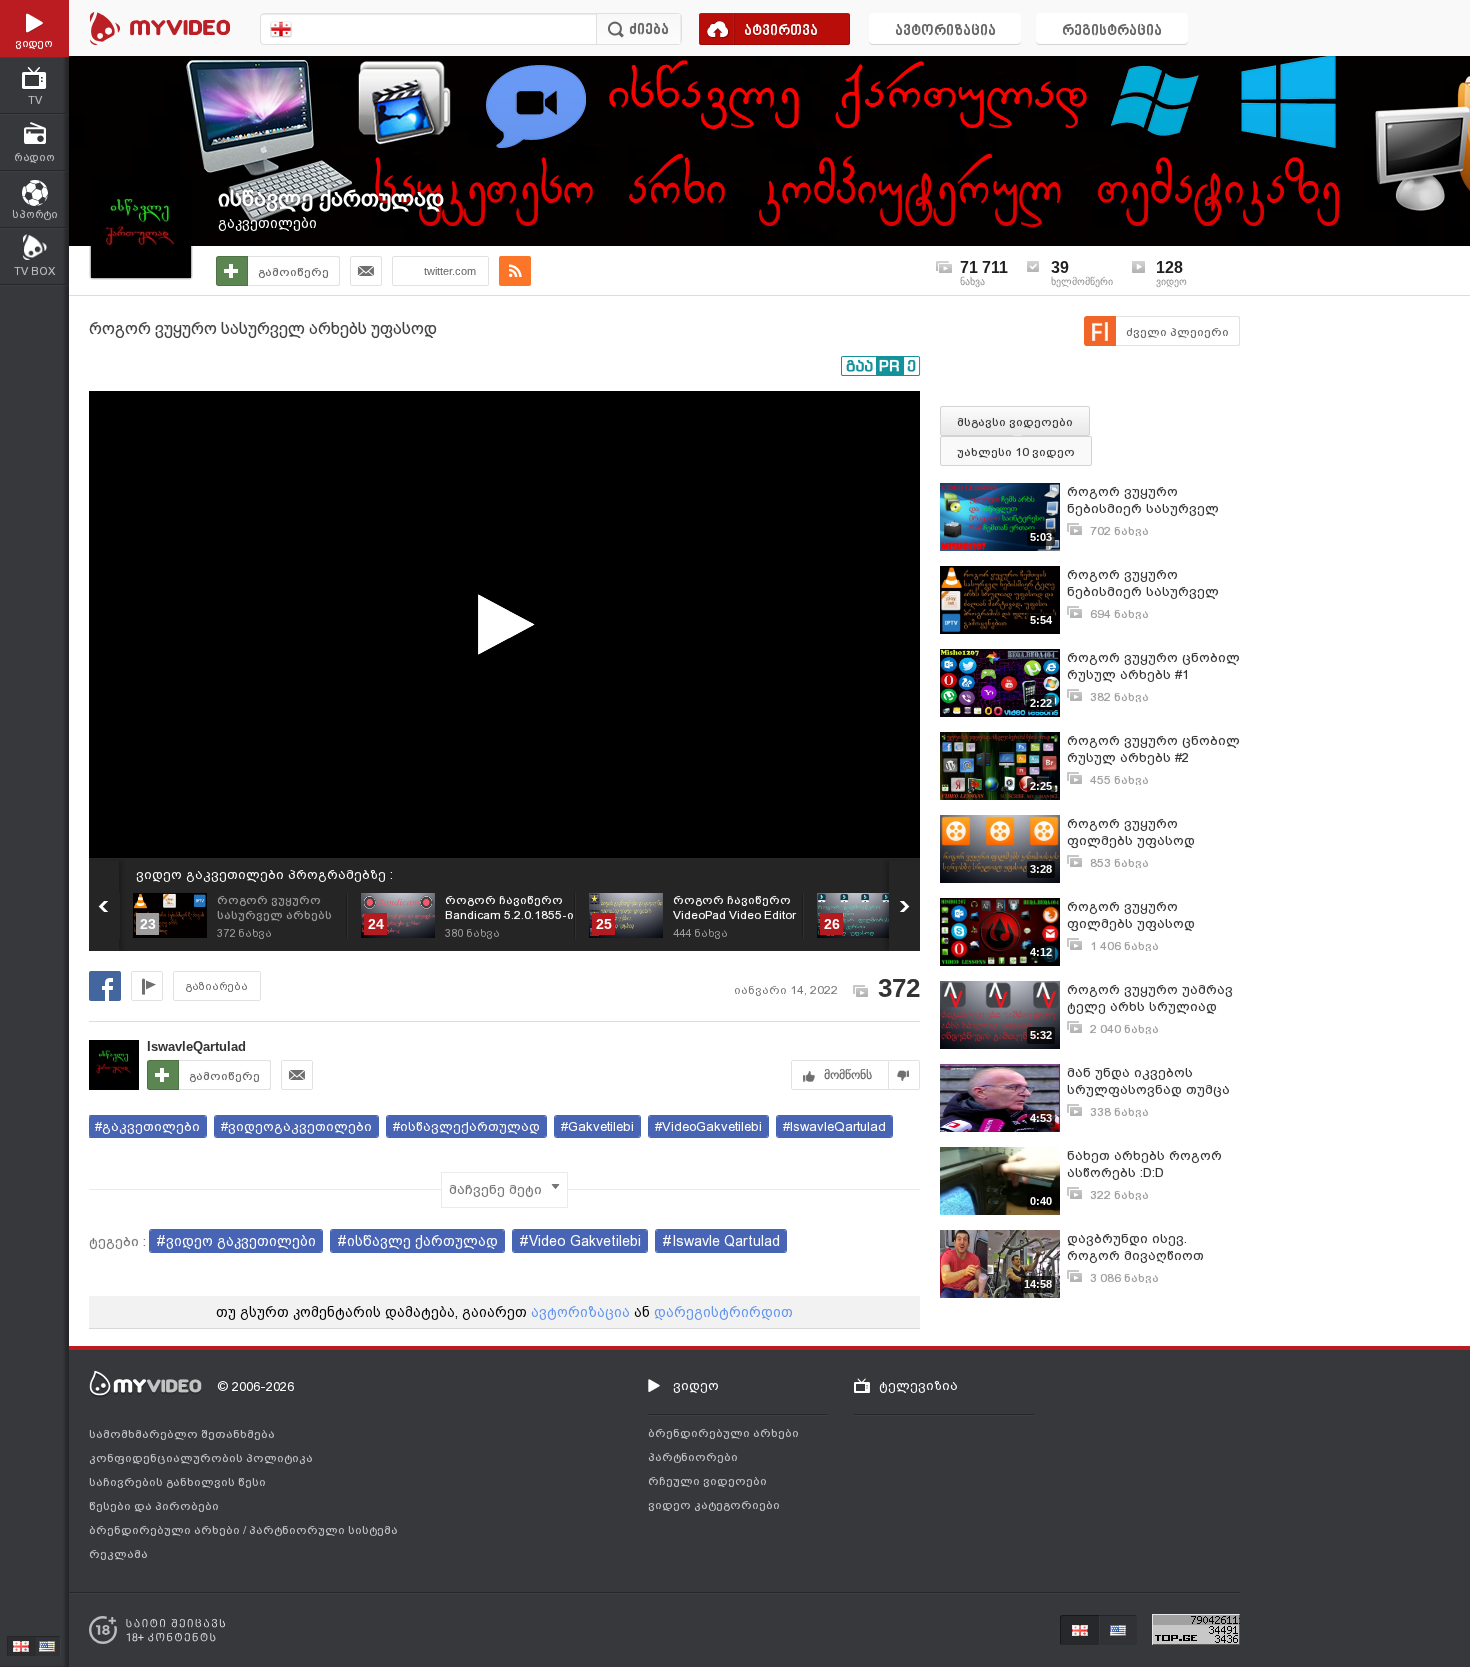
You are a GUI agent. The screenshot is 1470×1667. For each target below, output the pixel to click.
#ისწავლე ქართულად (417, 1241)
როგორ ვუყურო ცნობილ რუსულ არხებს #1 (1153, 666)
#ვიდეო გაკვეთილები (236, 1241)
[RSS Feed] (515, 271)
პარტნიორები (693, 1457)
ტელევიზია (918, 1385)
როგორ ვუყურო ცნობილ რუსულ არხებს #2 (1153, 749)
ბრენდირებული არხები (166, 1530)
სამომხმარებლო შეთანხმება (182, 1434)
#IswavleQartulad (834, 1126)
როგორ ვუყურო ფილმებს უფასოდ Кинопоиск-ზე (1131, 915)
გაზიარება (217, 986)
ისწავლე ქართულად (331, 198)
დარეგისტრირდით (723, 1312)
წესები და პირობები (154, 1506)
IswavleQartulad (196, 1046)
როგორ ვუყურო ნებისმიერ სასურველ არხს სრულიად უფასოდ (1151, 500)
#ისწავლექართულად (466, 1126)
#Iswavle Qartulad (721, 1241)
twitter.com (450, 271)
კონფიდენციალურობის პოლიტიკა (201, 1458)
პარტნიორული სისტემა (323, 1530)
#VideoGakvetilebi (708, 1126)
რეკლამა (118, 1554)
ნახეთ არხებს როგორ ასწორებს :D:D (1144, 1164)
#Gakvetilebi (597, 1126)
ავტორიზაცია (945, 31)
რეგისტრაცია (1112, 31)
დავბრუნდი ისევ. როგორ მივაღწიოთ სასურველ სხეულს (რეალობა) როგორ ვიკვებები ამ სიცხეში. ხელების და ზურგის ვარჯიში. (1144, 1247)
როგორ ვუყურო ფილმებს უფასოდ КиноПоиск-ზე (1131, 832)
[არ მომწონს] (904, 1075)
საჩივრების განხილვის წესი (177, 1482)
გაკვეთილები (267, 223)
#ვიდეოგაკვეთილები (296, 1126)
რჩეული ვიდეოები (707, 1481)
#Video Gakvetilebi (580, 1241)
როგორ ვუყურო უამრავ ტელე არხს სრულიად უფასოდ (1150, 998)
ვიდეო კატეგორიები (714, 1505)
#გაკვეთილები (147, 1126)
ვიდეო (696, 1385)
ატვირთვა (781, 31)
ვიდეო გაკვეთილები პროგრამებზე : (264, 874)
